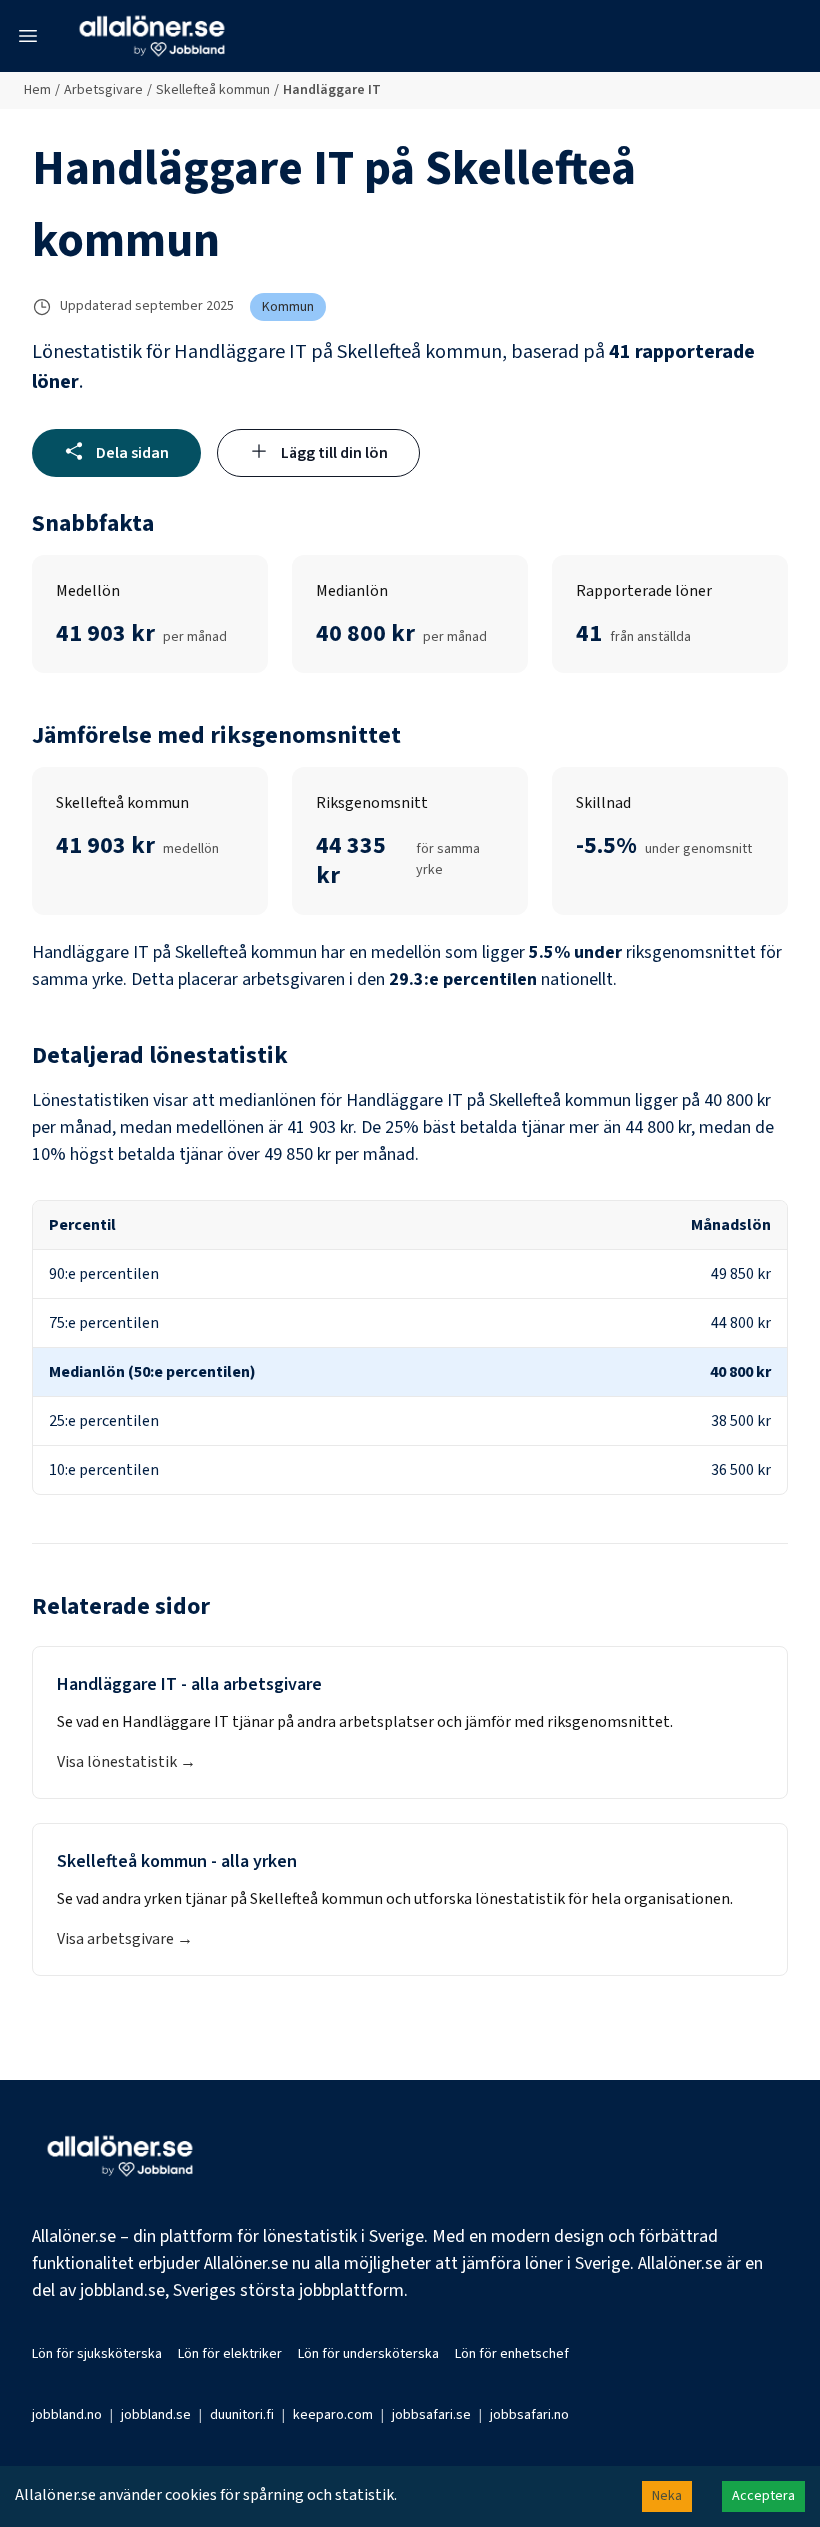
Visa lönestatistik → (126, 1762)
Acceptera (763, 2496)
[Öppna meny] (28, 36)
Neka (667, 2496)
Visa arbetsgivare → (125, 1939)
